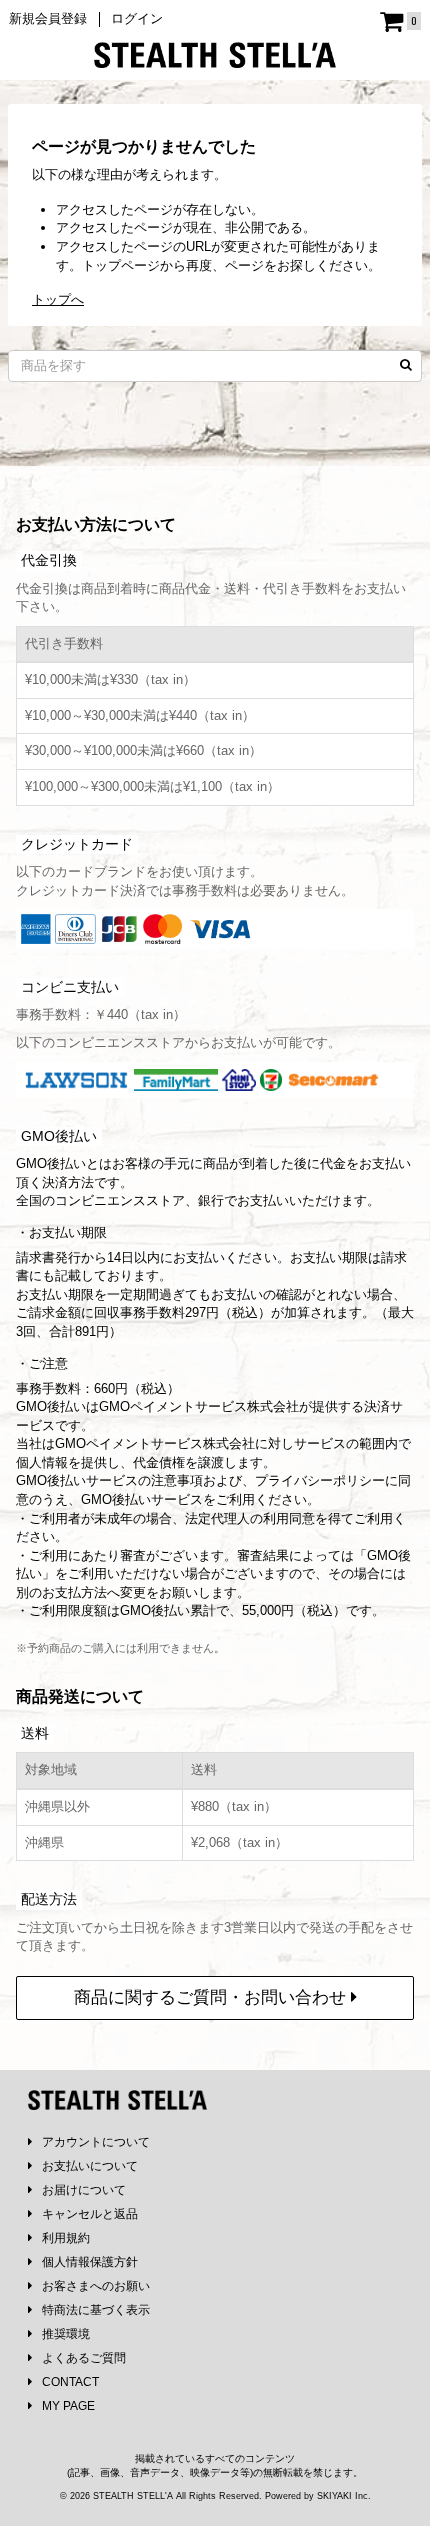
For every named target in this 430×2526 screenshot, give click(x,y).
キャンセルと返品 (90, 2214)
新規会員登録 (48, 18)
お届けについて (84, 2190)
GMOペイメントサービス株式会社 (155, 1443)
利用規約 (66, 2238)
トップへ (58, 299)
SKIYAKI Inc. (344, 2496)
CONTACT (70, 2382)
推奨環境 (66, 2334)
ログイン (137, 18)
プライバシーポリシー (320, 1480)
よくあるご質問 (84, 2358)
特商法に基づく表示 (96, 2310)
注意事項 (177, 1480)
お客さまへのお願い (96, 2286)
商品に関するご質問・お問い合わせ (212, 1997)
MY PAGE (68, 2406)
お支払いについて (90, 2166)
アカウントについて (96, 2142)
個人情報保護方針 (90, 2262)
